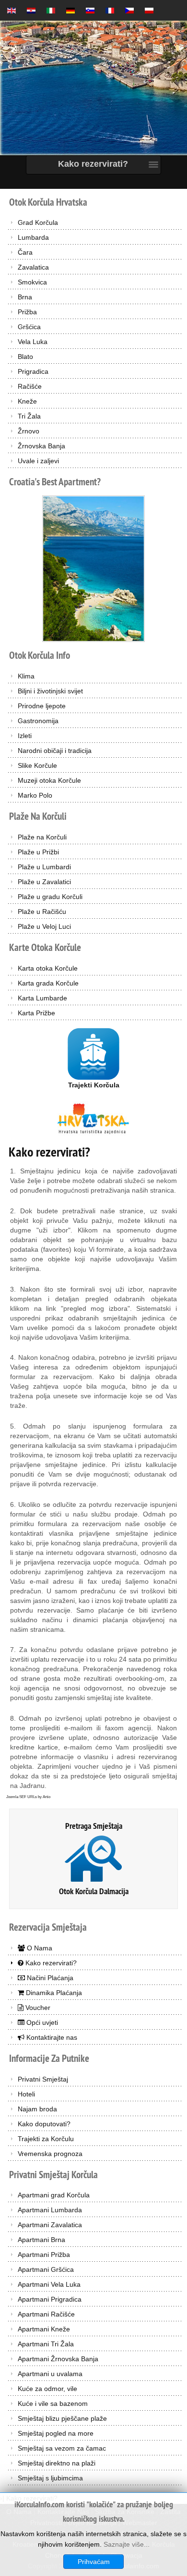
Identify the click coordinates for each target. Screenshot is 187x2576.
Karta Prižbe (36, 1013)
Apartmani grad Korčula (54, 2195)
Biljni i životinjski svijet (50, 691)
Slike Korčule (37, 765)
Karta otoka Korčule (48, 968)
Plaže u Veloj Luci (44, 926)
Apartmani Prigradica (50, 2299)
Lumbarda (33, 237)
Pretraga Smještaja (94, 1826)
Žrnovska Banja (41, 446)
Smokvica (32, 282)
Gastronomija (38, 721)
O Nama (39, 1948)
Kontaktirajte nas (51, 2037)
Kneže (27, 401)
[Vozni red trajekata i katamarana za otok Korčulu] (93, 1053)
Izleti (25, 736)
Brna (25, 297)
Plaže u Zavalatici (44, 882)
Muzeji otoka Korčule (49, 780)
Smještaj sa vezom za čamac (62, 2448)
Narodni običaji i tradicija (55, 751)
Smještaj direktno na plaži (57, 2463)
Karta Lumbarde (42, 998)
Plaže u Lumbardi (44, 867)
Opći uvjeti (41, 2022)
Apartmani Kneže (44, 2329)
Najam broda (37, 2109)
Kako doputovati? (44, 2124)
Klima (26, 676)
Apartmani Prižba (44, 2255)
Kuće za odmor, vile (47, 2389)
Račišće (30, 386)
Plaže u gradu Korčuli (50, 897)
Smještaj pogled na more (56, 2433)
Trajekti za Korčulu (46, 2139)
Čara (25, 252)
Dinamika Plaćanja (53, 1993)
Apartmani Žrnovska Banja (58, 2359)
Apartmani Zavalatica (50, 2225)
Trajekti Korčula (94, 1085)
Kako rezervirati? (49, 1152)
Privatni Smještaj (43, 2079)
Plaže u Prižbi (38, 852)
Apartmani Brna (41, 2240)
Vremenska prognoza (50, 2154)
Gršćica (29, 327)
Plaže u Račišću (42, 912)
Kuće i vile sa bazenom (53, 2403)
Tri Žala (29, 416)
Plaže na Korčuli (42, 837)
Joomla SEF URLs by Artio (28, 1797)
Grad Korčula (38, 222)
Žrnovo (29, 431)
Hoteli (26, 2094)
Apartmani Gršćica (46, 2269)
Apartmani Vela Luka (49, 2284)
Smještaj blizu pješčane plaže (62, 2418)
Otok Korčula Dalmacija (94, 1891)
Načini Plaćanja (49, 1978)
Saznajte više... (127, 2544)
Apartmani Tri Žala (46, 2344)
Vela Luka (33, 342)
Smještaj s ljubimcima (50, 2478)
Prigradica (33, 371)
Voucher (37, 2008)
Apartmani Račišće (46, 2314)
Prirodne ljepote (42, 706)
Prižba (27, 312)
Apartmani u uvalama (50, 2374)
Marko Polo (35, 795)
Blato (25, 357)
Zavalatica (33, 267)
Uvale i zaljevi (38, 461)
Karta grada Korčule (48, 983)
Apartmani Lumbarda (50, 2210)
